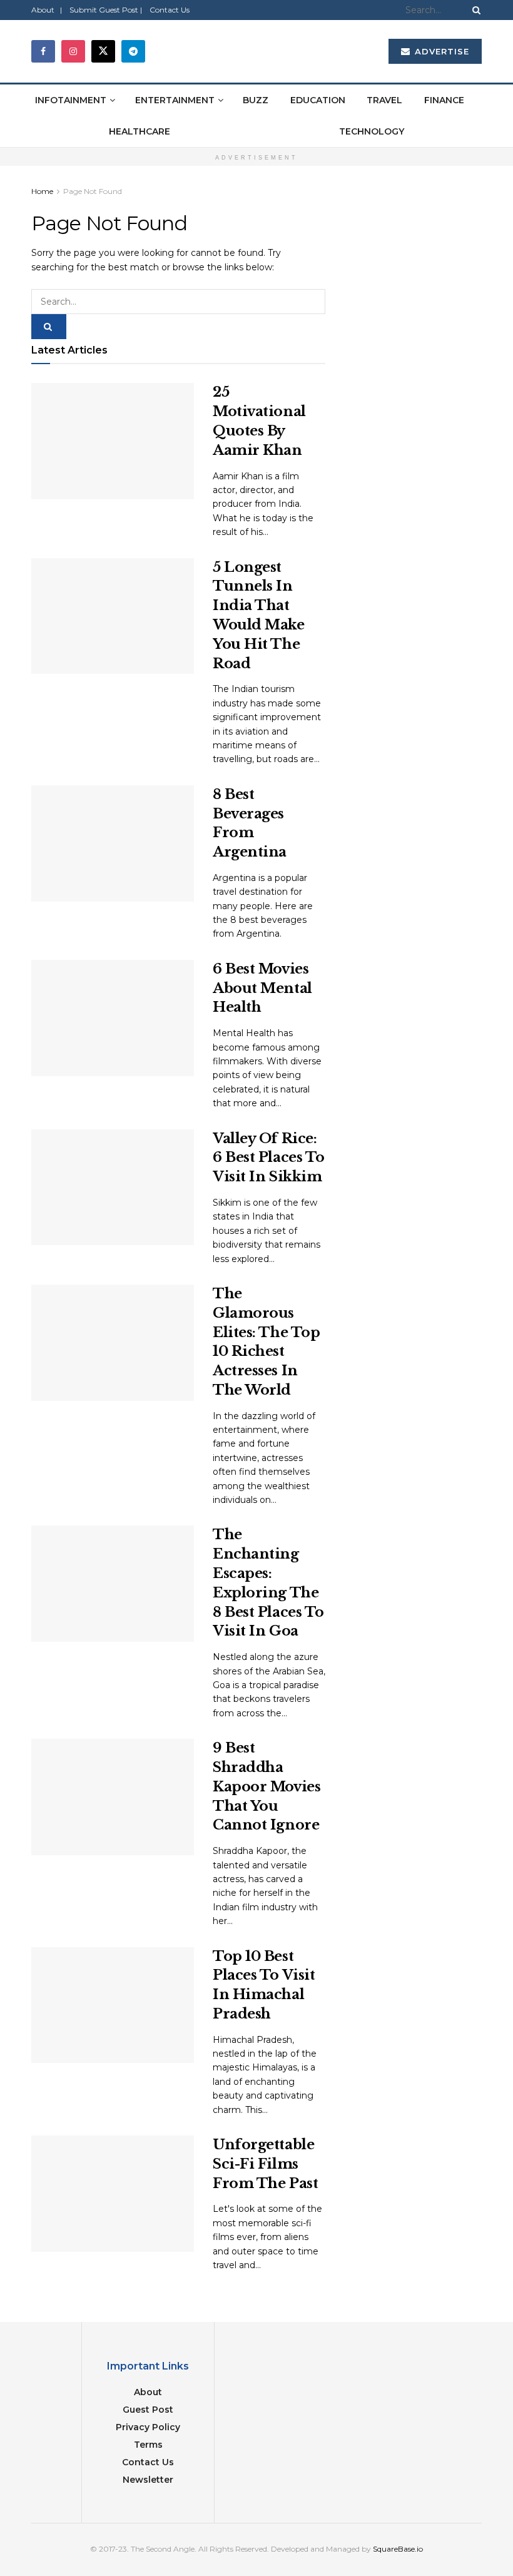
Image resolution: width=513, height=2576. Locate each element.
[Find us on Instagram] (73, 51)
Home (42, 191)
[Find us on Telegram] (133, 51)
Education (318, 100)
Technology (372, 131)
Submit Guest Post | (106, 10)
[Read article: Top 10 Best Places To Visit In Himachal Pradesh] (113, 2005)
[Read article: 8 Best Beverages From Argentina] (113, 843)
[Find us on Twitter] (103, 51)
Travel (384, 100)
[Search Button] (474, 10)
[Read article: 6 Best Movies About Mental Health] (113, 1018)
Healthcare (140, 131)
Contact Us (170, 10)
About (148, 2392)
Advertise (440, 51)
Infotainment (71, 100)
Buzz (256, 100)
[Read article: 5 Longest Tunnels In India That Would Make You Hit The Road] (113, 616)
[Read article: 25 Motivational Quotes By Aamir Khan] (113, 441)
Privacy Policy (148, 2427)
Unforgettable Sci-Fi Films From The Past (265, 2164)
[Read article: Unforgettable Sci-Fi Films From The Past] (113, 2194)
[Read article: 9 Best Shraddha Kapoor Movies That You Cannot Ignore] (113, 1797)
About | (47, 10)
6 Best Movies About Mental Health (262, 988)
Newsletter (148, 2480)
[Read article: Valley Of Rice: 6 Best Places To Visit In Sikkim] (113, 1188)
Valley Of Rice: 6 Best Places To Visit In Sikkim (269, 1158)
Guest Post (148, 2410)
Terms (148, 2445)
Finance (444, 100)
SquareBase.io (398, 2549)
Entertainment (175, 100)
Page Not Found (93, 191)
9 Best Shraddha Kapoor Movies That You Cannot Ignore (267, 1786)
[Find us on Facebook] (43, 51)
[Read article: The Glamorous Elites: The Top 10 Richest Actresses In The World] (113, 1343)
